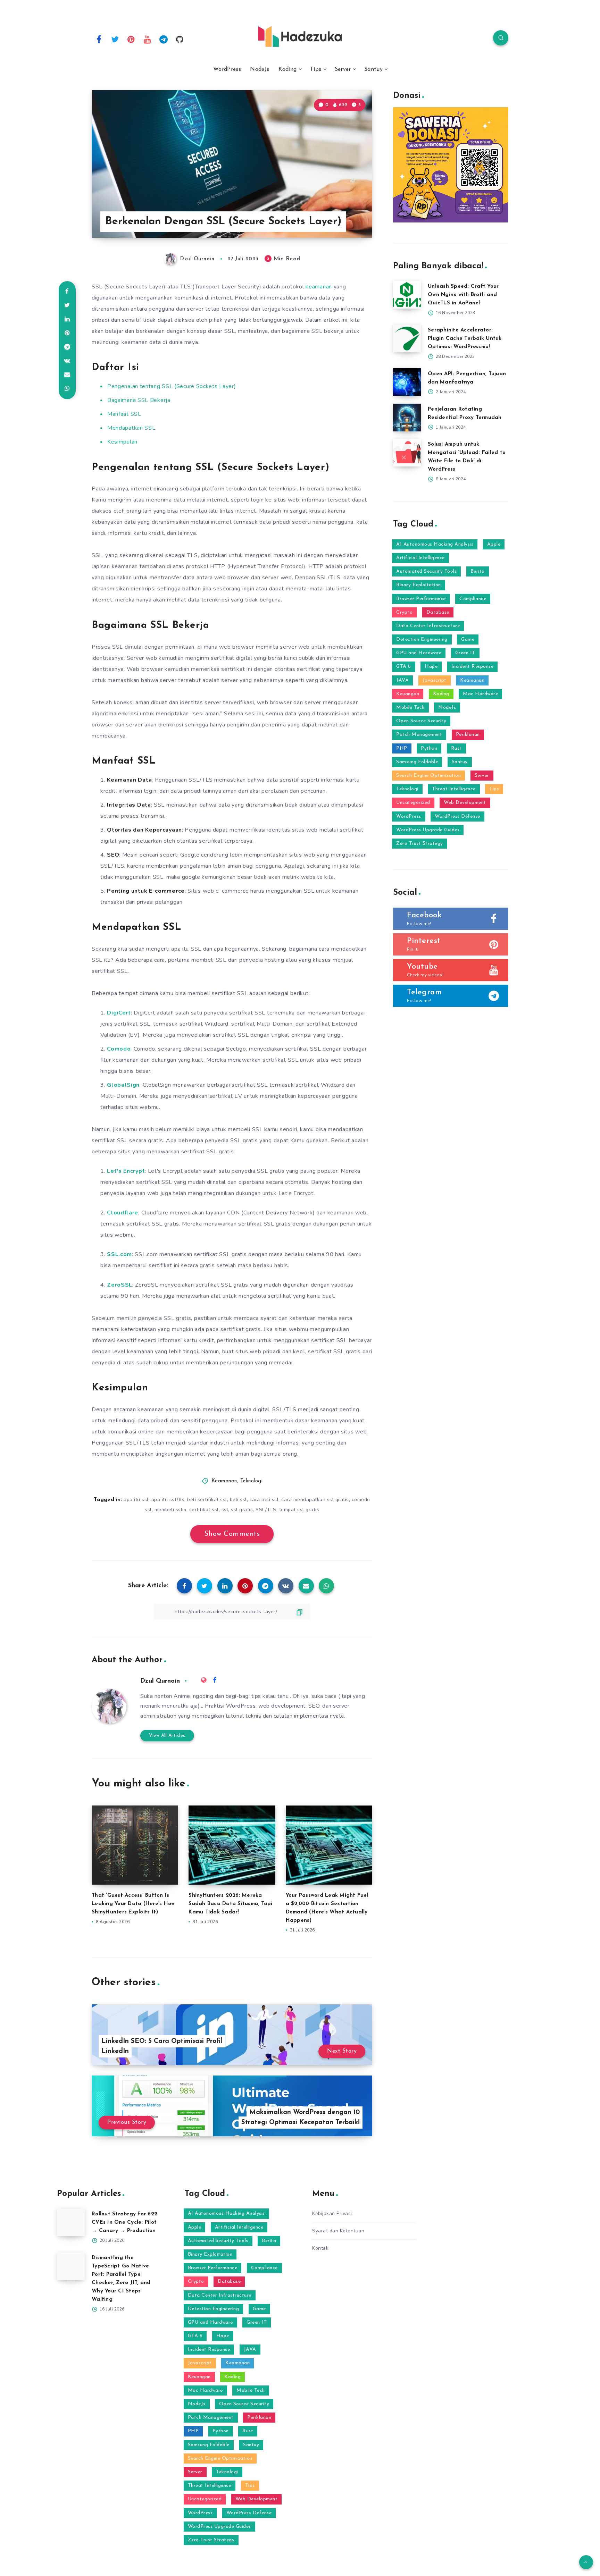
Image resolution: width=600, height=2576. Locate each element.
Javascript (435, 680)
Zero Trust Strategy (420, 844)
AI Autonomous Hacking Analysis (435, 544)
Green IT (465, 653)
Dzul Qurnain (160, 1681)
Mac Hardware (480, 694)
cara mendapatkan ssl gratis (315, 1500)
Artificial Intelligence (420, 558)
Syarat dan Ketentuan (338, 2231)
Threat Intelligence (454, 789)
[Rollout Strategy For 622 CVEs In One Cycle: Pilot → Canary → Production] (71, 2222)
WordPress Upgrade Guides (428, 830)
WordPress (227, 69)
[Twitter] (115, 39)
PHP (402, 748)
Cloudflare (123, 1213)
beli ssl (238, 1500)
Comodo (119, 1049)
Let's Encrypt (126, 1171)
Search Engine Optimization (428, 776)
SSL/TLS (266, 1510)
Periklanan (468, 735)
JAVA (402, 680)
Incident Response (473, 667)
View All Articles (167, 1736)
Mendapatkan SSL (131, 428)
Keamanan (224, 1481)
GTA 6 (404, 667)
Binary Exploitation (419, 585)
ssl (225, 1510)
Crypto (404, 612)
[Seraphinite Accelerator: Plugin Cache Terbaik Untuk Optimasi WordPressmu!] (407, 338)
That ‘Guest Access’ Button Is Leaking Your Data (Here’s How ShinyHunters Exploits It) (133, 1904)
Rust (456, 748)
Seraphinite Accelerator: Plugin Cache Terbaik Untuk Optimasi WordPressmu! (465, 339)
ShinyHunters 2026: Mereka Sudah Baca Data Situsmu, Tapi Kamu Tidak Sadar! (230, 1904)
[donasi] (451, 221)
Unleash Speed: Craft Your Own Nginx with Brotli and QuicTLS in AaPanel (463, 295)
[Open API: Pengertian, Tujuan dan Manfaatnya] (407, 382)
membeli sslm (170, 1510)
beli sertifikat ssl (207, 1500)
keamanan (319, 287)
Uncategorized (413, 803)
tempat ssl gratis (299, 1510)
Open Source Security (421, 721)
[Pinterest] (131, 39)
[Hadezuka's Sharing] (300, 36)
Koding (288, 69)
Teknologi (252, 1481)
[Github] (180, 39)
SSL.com (119, 1254)
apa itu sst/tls (168, 1500)
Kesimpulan (122, 442)
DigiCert (119, 1013)
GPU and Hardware (419, 653)
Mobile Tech (410, 708)
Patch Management (419, 735)
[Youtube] (148, 39)
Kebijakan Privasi (332, 2213)
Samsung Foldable (417, 762)
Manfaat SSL (124, 414)
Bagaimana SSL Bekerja (139, 400)
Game (468, 639)
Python (429, 748)
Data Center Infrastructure (428, 626)
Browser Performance (421, 599)
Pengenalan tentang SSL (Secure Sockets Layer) (172, 386)
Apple (494, 544)
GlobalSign (123, 1085)
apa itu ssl (136, 1500)
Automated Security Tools (426, 571)
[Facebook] (99, 39)
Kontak (320, 2248)
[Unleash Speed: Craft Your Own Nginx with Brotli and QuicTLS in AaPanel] (407, 295)
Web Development (465, 803)
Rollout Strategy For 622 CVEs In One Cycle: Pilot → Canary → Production (124, 2223)
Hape (431, 667)
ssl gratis (242, 1510)
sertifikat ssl (204, 1510)
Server (343, 69)
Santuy (373, 69)
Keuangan (408, 694)
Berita (478, 571)
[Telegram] (164, 39)
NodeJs (260, 69)
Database (438, 612)
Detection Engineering (422, 639)
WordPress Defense (457, 816)
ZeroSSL (120, 1285)
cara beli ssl (264, 1500)
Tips (316, 69)
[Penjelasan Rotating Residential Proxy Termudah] (407, 418)
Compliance (473, 599)
